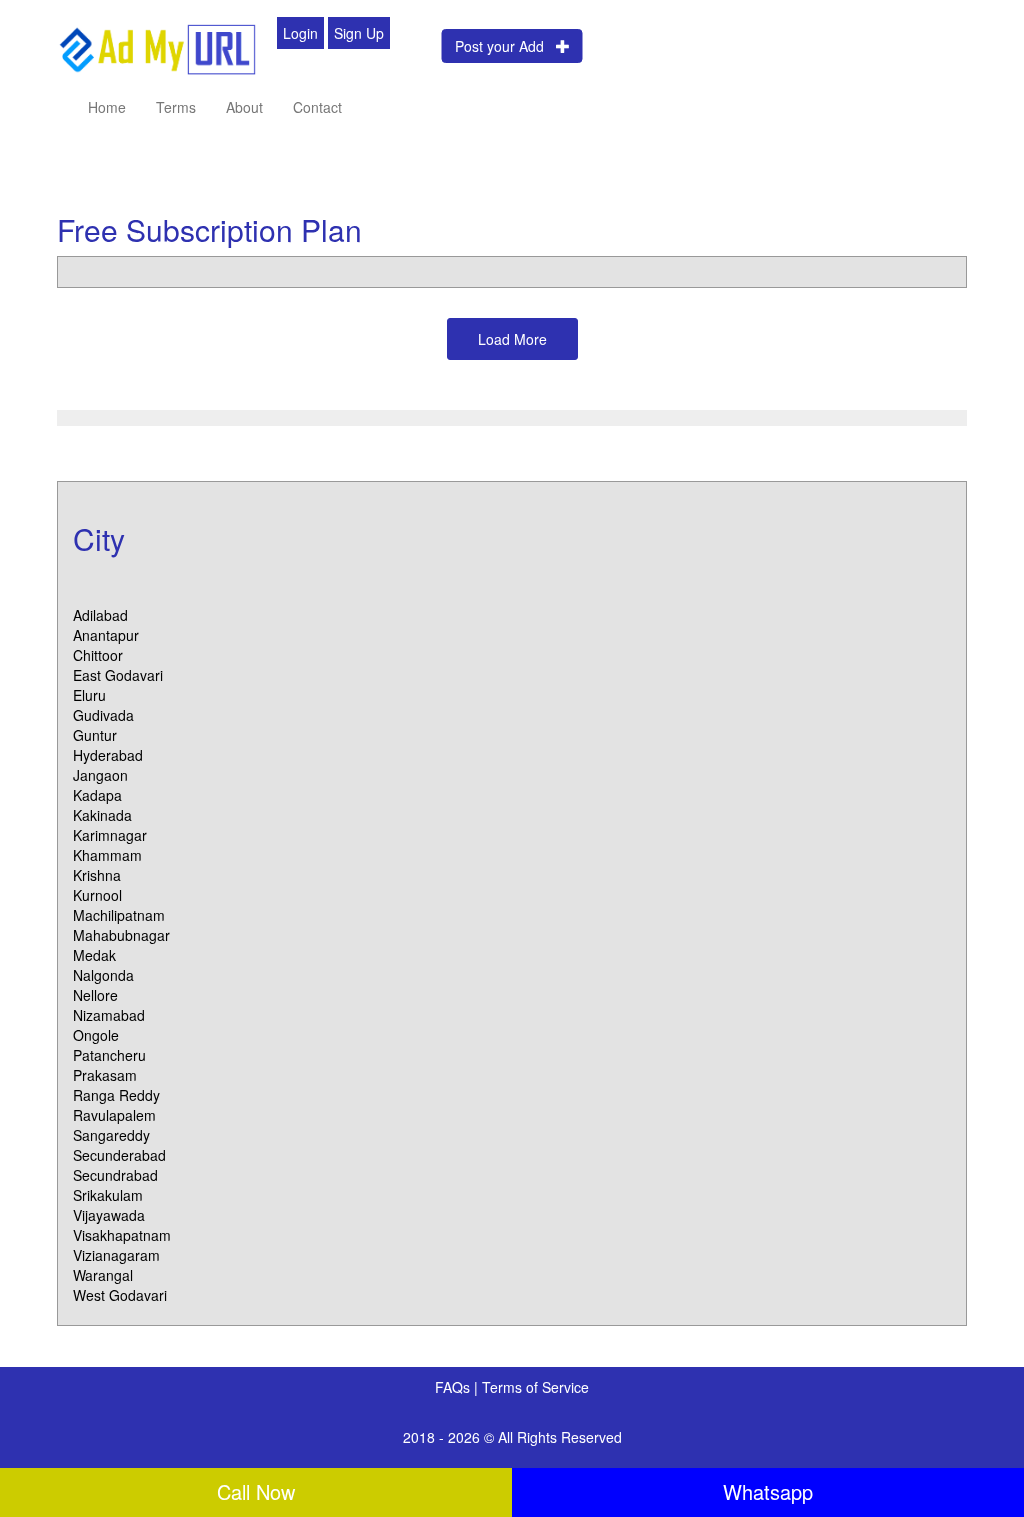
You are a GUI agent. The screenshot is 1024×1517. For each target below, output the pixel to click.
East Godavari (118, 675)
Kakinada (102, 815)
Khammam (107, 855)
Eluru (89, 695)
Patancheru (109, 1055)
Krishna (97, 875)
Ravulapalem (114, 1115)
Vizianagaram (116, 1255)
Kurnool (97, 895)
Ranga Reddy (116, 1095)
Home (107, 107)
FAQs (454, 1387)
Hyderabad (108, 755)
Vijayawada (109, 1215)
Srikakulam (108, 1195)
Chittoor (98, 655)
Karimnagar (110, 835)
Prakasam (105, 1075)
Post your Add (505, 46)
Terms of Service (535, 1387)
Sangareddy (111, 1135)
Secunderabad (119, 1155)
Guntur (95, 735)
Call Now (256, 1491)
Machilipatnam (119, 915)
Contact (317, 107)
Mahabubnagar (121, 935)
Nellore (95, 995)
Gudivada (103, 715)
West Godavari (120, 1295)
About (244, 107)
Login (300, 33)
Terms (176, 107)
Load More (512, 339)
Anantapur (106, 635)
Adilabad (100, 615)
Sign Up (359, 33)
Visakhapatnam (122, 1235)
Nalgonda (103, 975)
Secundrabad (115, 1175)
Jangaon (100, 775)
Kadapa (97, 795)
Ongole (96, 1035)
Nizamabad (109, 1015)
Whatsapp (768, 1491)
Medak (94, 955)
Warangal (103, 1275)
